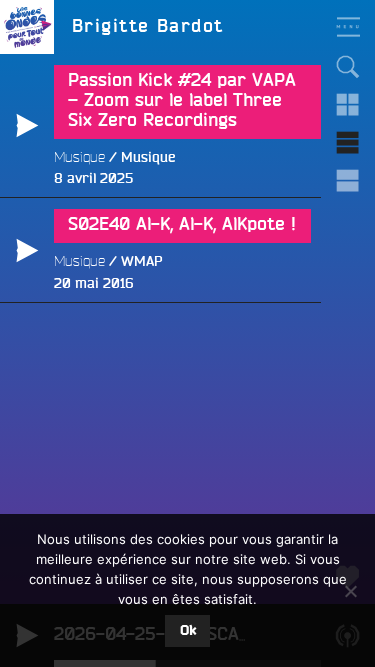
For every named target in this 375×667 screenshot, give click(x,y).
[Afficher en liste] (348, 143)
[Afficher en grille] (348, 105)
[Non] (350, 591)
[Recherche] (348, 67)
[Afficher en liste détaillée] (348, 181)
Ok (188, 631)
